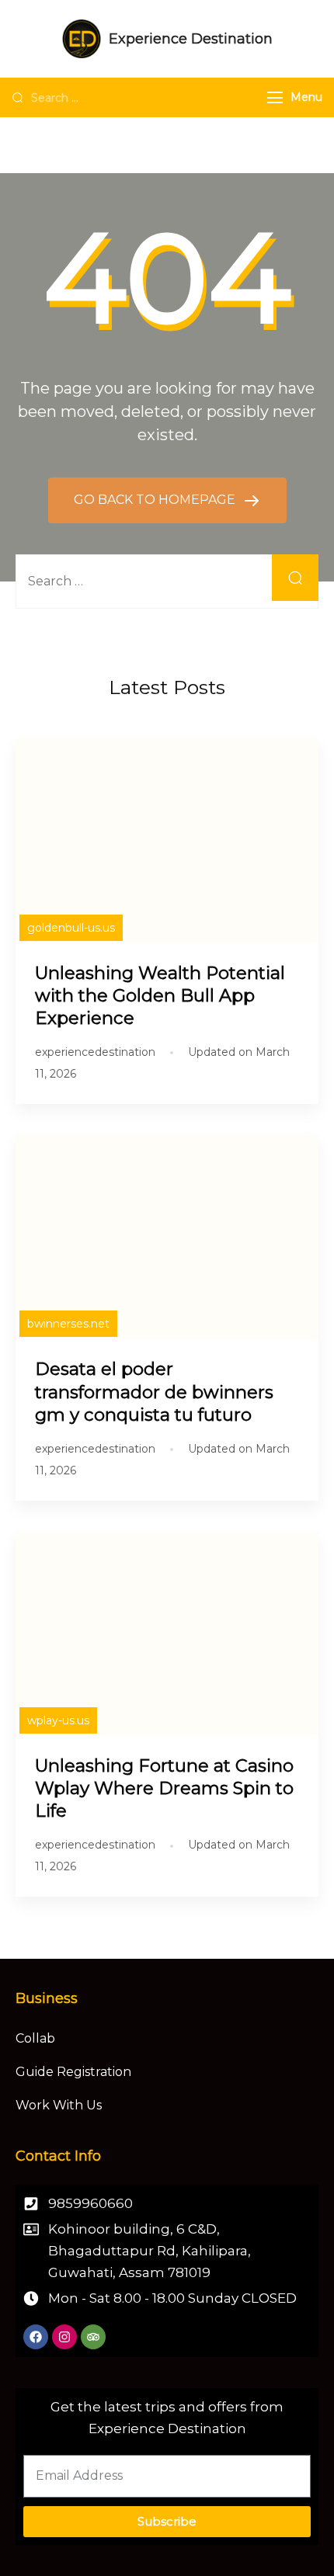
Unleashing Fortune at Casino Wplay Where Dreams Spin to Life (164, 1788)
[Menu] (275, 97)
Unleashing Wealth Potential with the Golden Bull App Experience (160, 995)
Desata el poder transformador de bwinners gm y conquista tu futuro (154, 1391)
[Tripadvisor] (93, 2337)
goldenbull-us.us (71, 928)
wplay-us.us (58, 1720)
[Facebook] (36, 2337)
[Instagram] (64, 2337)
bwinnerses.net (68, 1324)
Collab (35, 2038)
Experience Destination (191, 39)
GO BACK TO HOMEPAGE (156, 500)
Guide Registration (73, 2072)
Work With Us (59, 2105)
